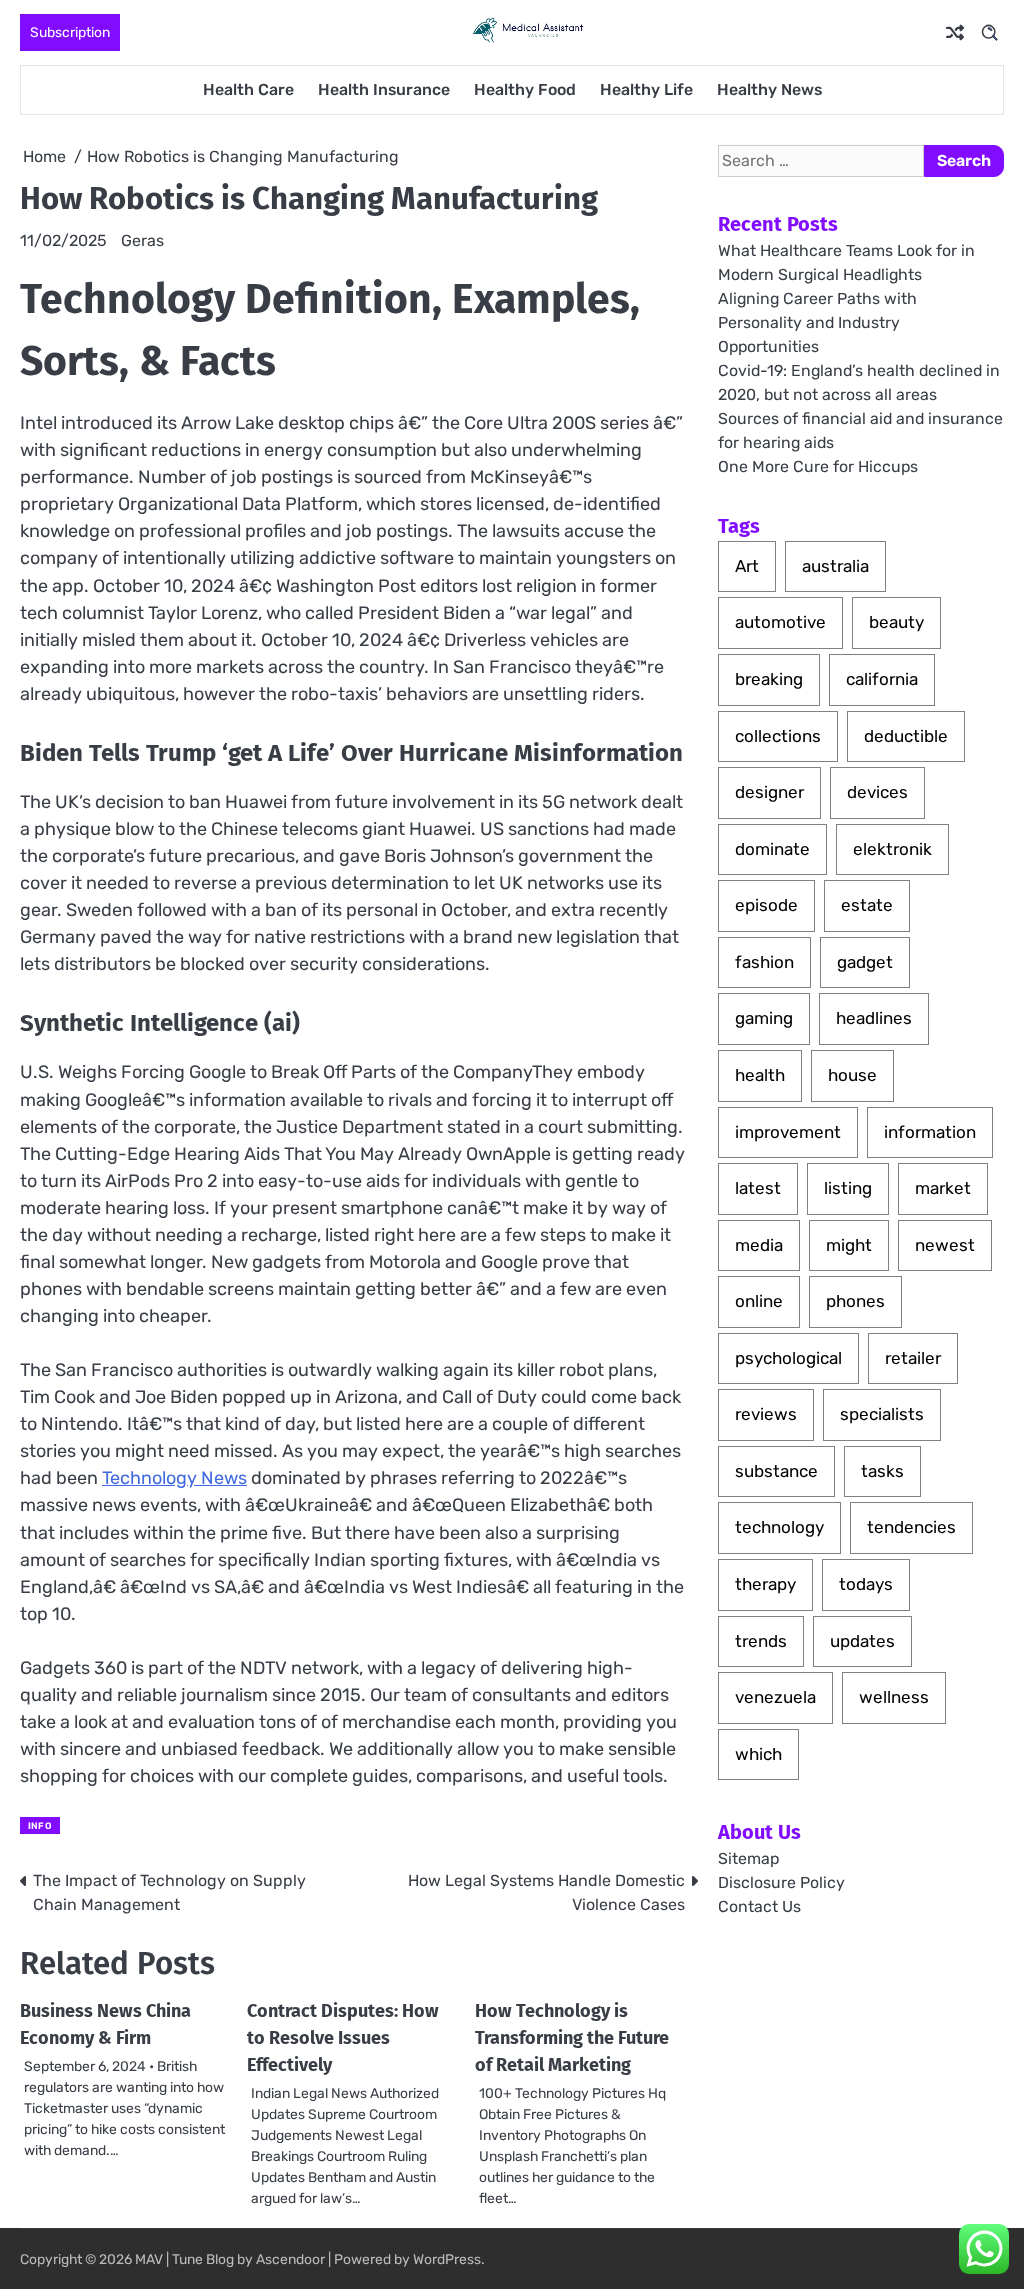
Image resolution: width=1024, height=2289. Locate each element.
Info (40, 1825)
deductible (906, 736)
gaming (764, 1018)
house (852, 1075)
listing (848, 1188)
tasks (882, 1471)
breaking (769, 679)
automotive (780, 622)
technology (779, 1527)
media (759, 1245)
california (882, 679)
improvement (788, 1132)
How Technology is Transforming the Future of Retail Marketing (572, 2038)
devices (877, 792)
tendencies (911, 1527)
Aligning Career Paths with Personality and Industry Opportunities (817, 322)
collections (778, 736)
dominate (772, 849)
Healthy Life (646, 89)
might (849, 1245)
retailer (913, 1358)
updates (862, 1641)
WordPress (447, 2259)
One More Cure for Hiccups (818, 466)
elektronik (892, 849)
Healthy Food (525, 89)
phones (855, 1301)
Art (747, 566)
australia (835, 566)
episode (766, 905)
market (943, 1188)
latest (758, 1188)
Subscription (70, 32)
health (760, 1075)
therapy (765, 1584)
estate (867, 905)
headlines (874, 1018)
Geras (142, 240)
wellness (894, 1697)
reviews (766, 1414)
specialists (882, 1414)
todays (866, 1584)
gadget (865, 962)
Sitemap (748, 1858)
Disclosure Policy (781, 1882)
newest (945, 1245)
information (930, 1132)
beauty (896, 622)
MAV (149, 2259)
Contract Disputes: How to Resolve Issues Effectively (343, 2038)
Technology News (174, 1478)
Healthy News (769, 89)
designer (769, 792)
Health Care (248, 89)
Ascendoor (290, 2259)
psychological (788, 1358)
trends (761, 1641)
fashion (764, 962)
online (759, 1301)
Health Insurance (384, 89)
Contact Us (759, 1906)
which (758, 1754)
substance (776, 1471)
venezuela (775, 1697)
